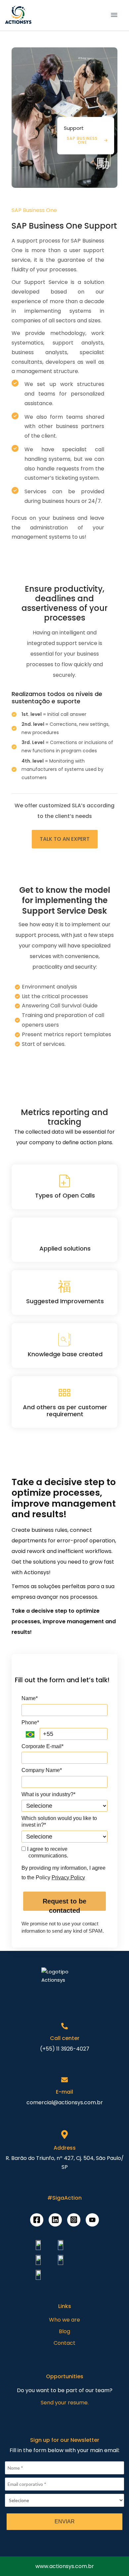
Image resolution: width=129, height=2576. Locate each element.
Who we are (64, 2320)
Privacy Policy (68, 1878)
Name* (30, 1698)
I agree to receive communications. (47, 1852)
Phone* (30, 1722)
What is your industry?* (48, 1794)
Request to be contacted (64, 1904)
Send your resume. (65, 2403)
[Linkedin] (55, 2220)
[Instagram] (74, 2220)
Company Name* (42, 1770)
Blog (64, 2331)
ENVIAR (65, 2522)
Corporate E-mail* (43, 1746)
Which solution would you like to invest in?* (59, 1822)
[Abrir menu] (114, 15)
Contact (64, 2343)
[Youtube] (92, 2220)
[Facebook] (37, 2220)
